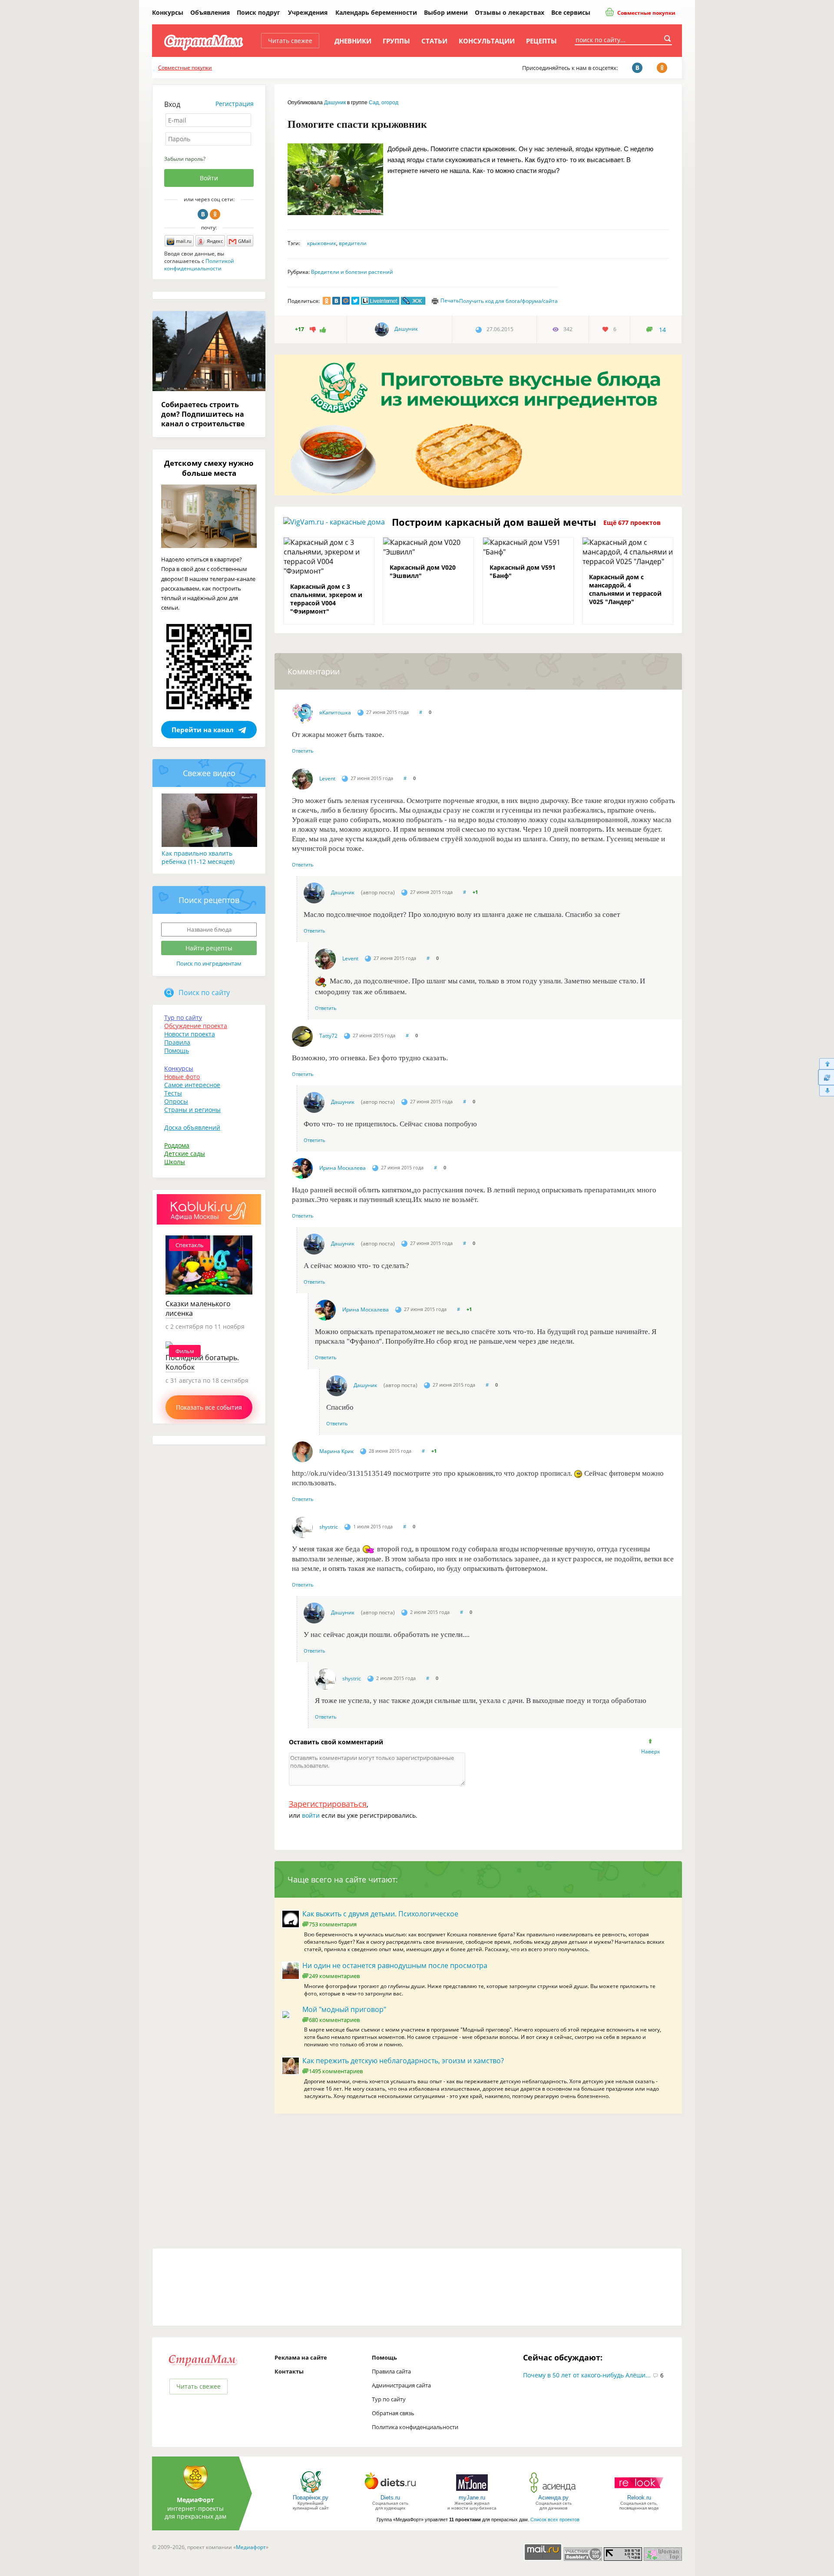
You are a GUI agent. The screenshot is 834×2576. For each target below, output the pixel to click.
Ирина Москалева (343, 1168)
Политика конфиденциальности (415, 2427)
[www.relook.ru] (639, 2492)
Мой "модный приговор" (344, 2009)
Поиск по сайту (204, 993)
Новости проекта (190, 1034)
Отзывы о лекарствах (510, 12)
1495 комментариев (336, 2071)
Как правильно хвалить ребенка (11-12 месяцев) (198, 857)
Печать (450, 300)
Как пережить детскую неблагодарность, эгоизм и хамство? (403, 2061)
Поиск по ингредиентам (209, 963)
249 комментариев (334, 1976)
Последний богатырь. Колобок (202, 1362)
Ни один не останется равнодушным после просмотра (395, 1965)
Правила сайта (391, 2371)
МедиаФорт (195, 2500)
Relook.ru (639, 2498)
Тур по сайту (183, 1017)
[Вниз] (826, 1091)
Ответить (303, 751)
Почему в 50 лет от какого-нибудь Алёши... (587, 2375)
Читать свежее (290, 41)
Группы (396, 41)
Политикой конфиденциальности (199, 265)
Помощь (177, 1051)
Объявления (210, 12)
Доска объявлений (192, 1127)
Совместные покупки (646, 13)
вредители (353, 243)
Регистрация (235, 104)
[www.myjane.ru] (472, 2492)
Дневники (353, 41)
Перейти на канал (203, 730)
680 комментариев (334, 2020)
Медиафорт (251, 2547)
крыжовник (322, 243)
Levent (327, 778)
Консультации (487, 41)
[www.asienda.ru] (554, 2492)
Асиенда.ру (553, 2498)
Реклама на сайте (301, 2357)
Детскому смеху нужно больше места (209, 468)
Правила (177, 1042)
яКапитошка (335, 712)
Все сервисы (571, 12)
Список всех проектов (555, 2520)
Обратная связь (393, 2413)
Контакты (289, 2371)
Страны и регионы (192, 1110)
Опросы (176, 1101)
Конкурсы (168, 12)
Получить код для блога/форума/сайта (508, 301)
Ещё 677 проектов (632, 523)
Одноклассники (215, 214)
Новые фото (182, 1077)
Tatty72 (328, 1036)
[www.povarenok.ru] (311, 2492)
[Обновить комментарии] (826, 1077)
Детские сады (185, 1154)
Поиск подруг (258, 12)
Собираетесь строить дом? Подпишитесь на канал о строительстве (203, 414)
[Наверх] (826, 1064)
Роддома (177, 1145)
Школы (175, 1162)
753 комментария (333, 1924)
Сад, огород (384, 103)
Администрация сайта (401, 2385)
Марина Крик (336, 1451)
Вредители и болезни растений (352, 272)
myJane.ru (472, 2498)
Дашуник (335, 103)
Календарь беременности (376, 12)
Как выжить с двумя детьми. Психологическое (380, 1914)
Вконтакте (203, 214)
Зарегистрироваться (328, 1804)
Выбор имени (446, 12)
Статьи (434, 41)
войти (311, 1815)
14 (662, 330)
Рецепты (541, 41)
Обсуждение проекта (196, 1026)
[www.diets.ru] (390, 2492)
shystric (329, 1527)
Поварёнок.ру (311, 2498)
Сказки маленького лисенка (198, 1308)
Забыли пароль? (185, 159)
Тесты (173, 1093)
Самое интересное (192, 1085)
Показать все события (209, 1407)
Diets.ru (390, 2498)
